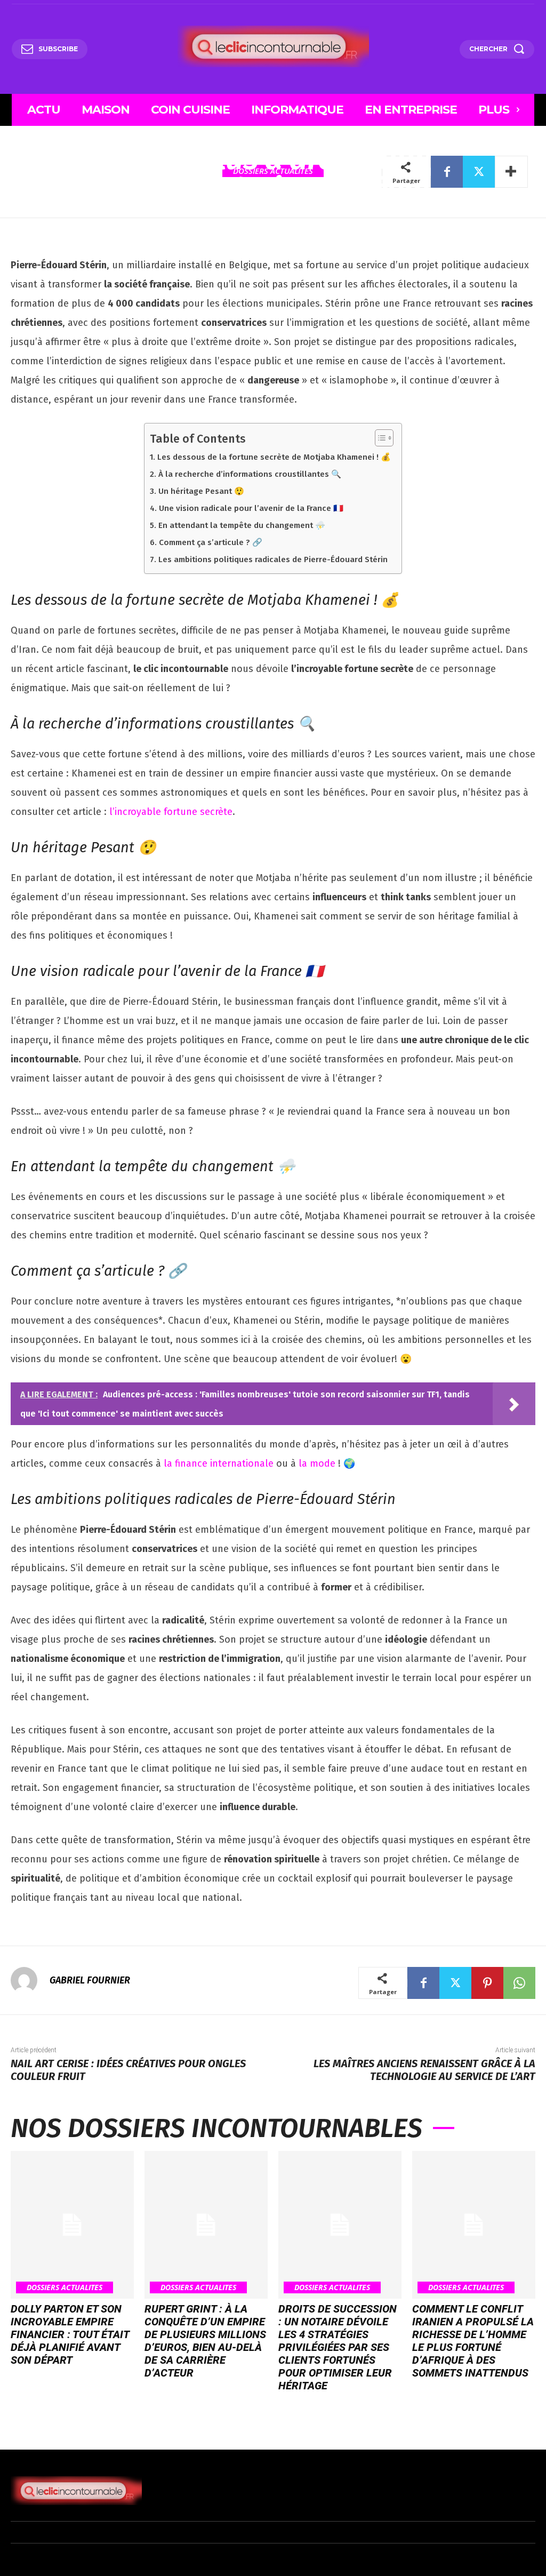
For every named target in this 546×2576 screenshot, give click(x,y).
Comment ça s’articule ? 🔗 (210, 542)
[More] (511, 172)
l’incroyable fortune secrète (171, 812)
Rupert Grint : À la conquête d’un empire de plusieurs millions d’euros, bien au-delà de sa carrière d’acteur (205, 2341)
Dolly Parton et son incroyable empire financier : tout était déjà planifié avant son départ (70, 2334)
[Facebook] (447, 172)
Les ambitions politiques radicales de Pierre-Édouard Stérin (273, 559)
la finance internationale (219, 1463)
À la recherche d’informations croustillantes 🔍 (250, 474)
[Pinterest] (487, 1983)
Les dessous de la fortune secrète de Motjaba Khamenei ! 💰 (274, 457)
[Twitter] (479, 172)
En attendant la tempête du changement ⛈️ (242, 525)
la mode (317, 1463)
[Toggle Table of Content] (379, 438)
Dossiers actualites (65, 2287)
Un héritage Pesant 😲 (201, 491)
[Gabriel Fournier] (29, 1980)
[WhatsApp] (519, 1983)
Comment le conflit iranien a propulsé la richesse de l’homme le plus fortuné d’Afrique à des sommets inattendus (473, 2341)
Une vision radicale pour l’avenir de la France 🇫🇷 (251, 508)
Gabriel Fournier (90, 1980)
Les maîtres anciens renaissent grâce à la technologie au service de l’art (424, 2070)
